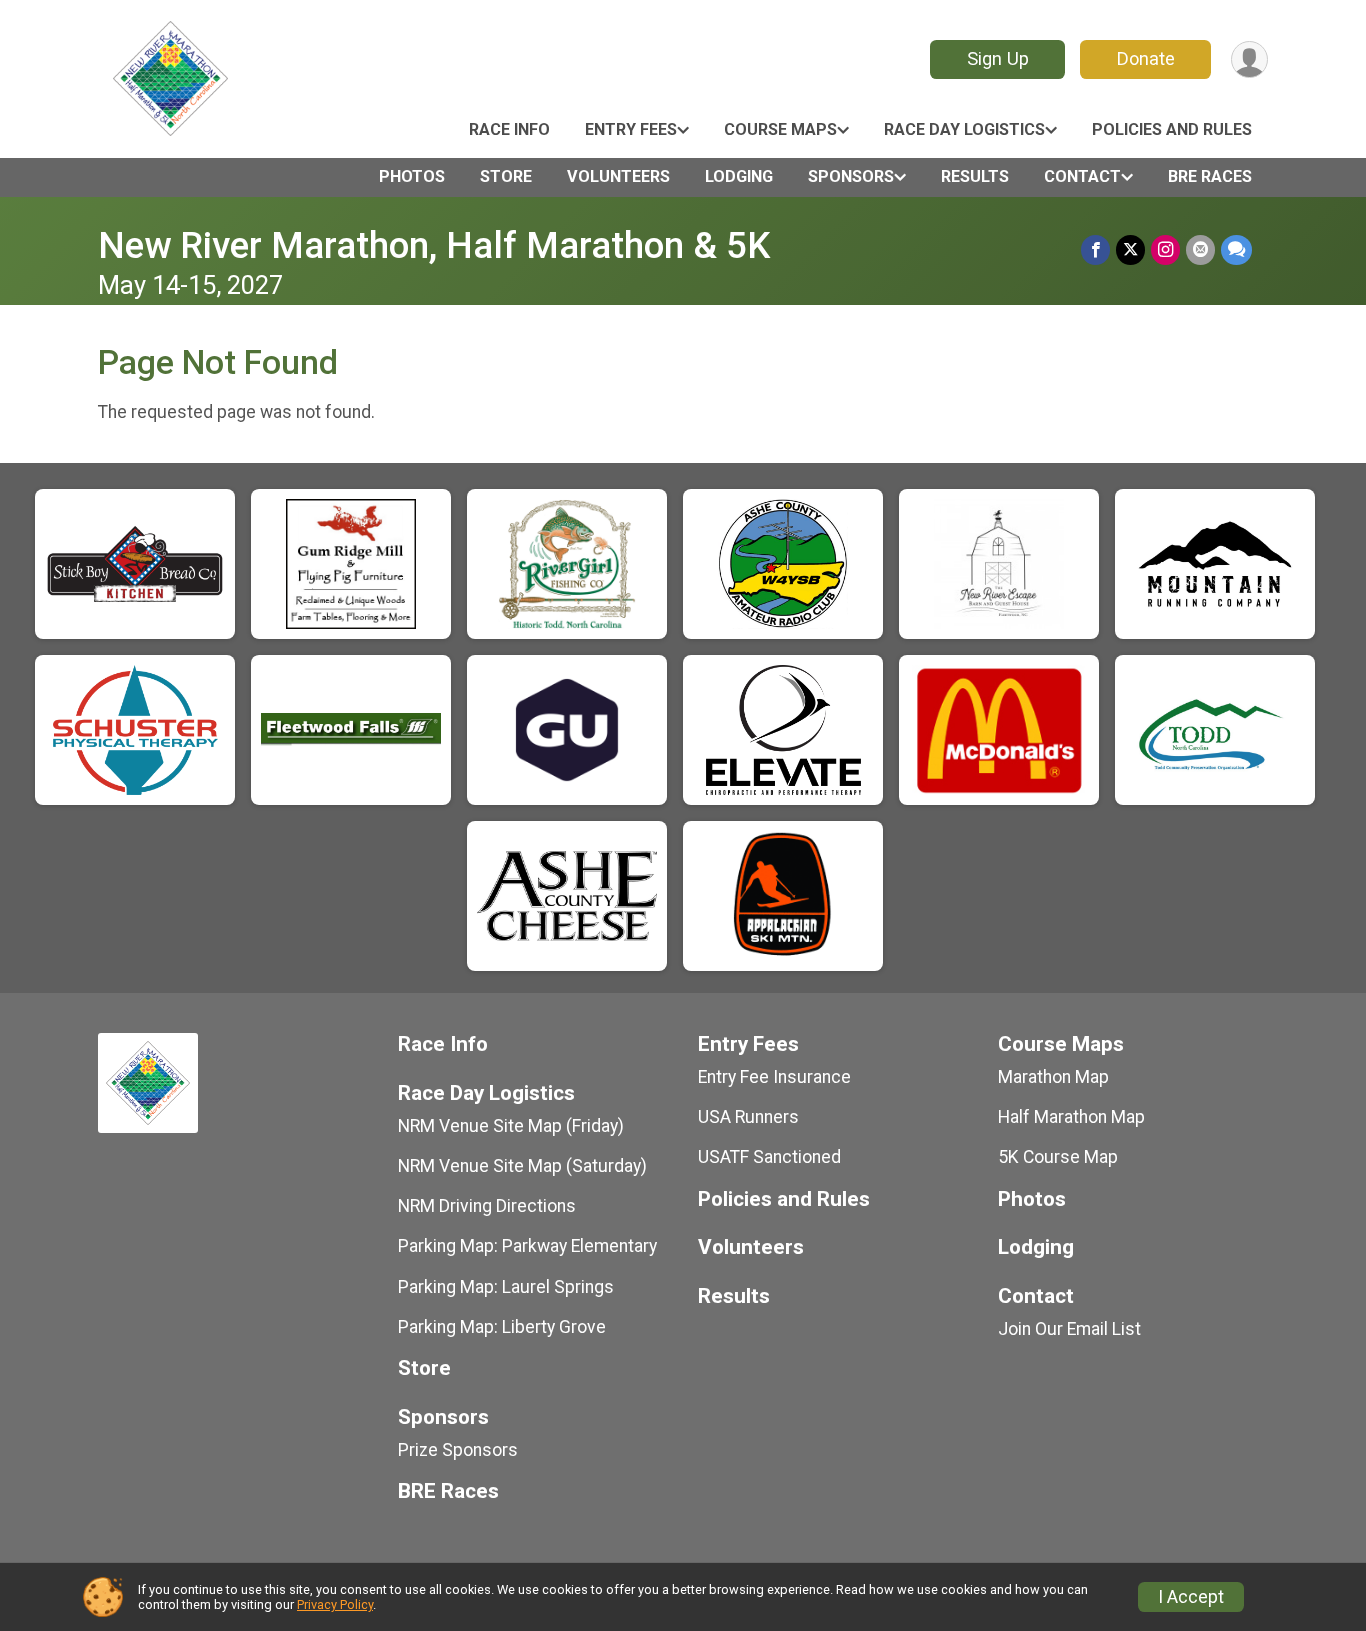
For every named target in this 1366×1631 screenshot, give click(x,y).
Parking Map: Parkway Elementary (527, 1246)
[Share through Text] (1236, 249)
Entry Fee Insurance (774, 1077)
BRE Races (1210, 176)
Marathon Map (1053, 1077)
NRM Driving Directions (487, 1206)
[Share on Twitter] (1130, 249)
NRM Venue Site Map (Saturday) (522, 1166)
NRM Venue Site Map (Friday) (511, 1126)
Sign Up (998, 58)
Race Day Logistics (964, 129)
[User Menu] (1249, 59)
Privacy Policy (335, 1604)
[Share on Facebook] (1095, 249)
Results (975, 176)
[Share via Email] (1200, 249)
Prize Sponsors (458, 1450)
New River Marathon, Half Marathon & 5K (434, 245)
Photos (412, 176)
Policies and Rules (1172, 129)
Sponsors (851, 176)
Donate (1146, 58)
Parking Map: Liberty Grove (502, 1327)
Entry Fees (631, 129)
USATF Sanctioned (769, 1157)
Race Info (509, 129)
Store (506, 176)
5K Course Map (1058, 1157)
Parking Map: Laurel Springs (506, 1287)
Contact (1082, 176)
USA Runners (748, 1117)
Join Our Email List (1069, 1329)
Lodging (739, 176)
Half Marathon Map (1071, 1117)
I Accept (1191, 1597)
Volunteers (618, 176)
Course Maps (780, 129)
